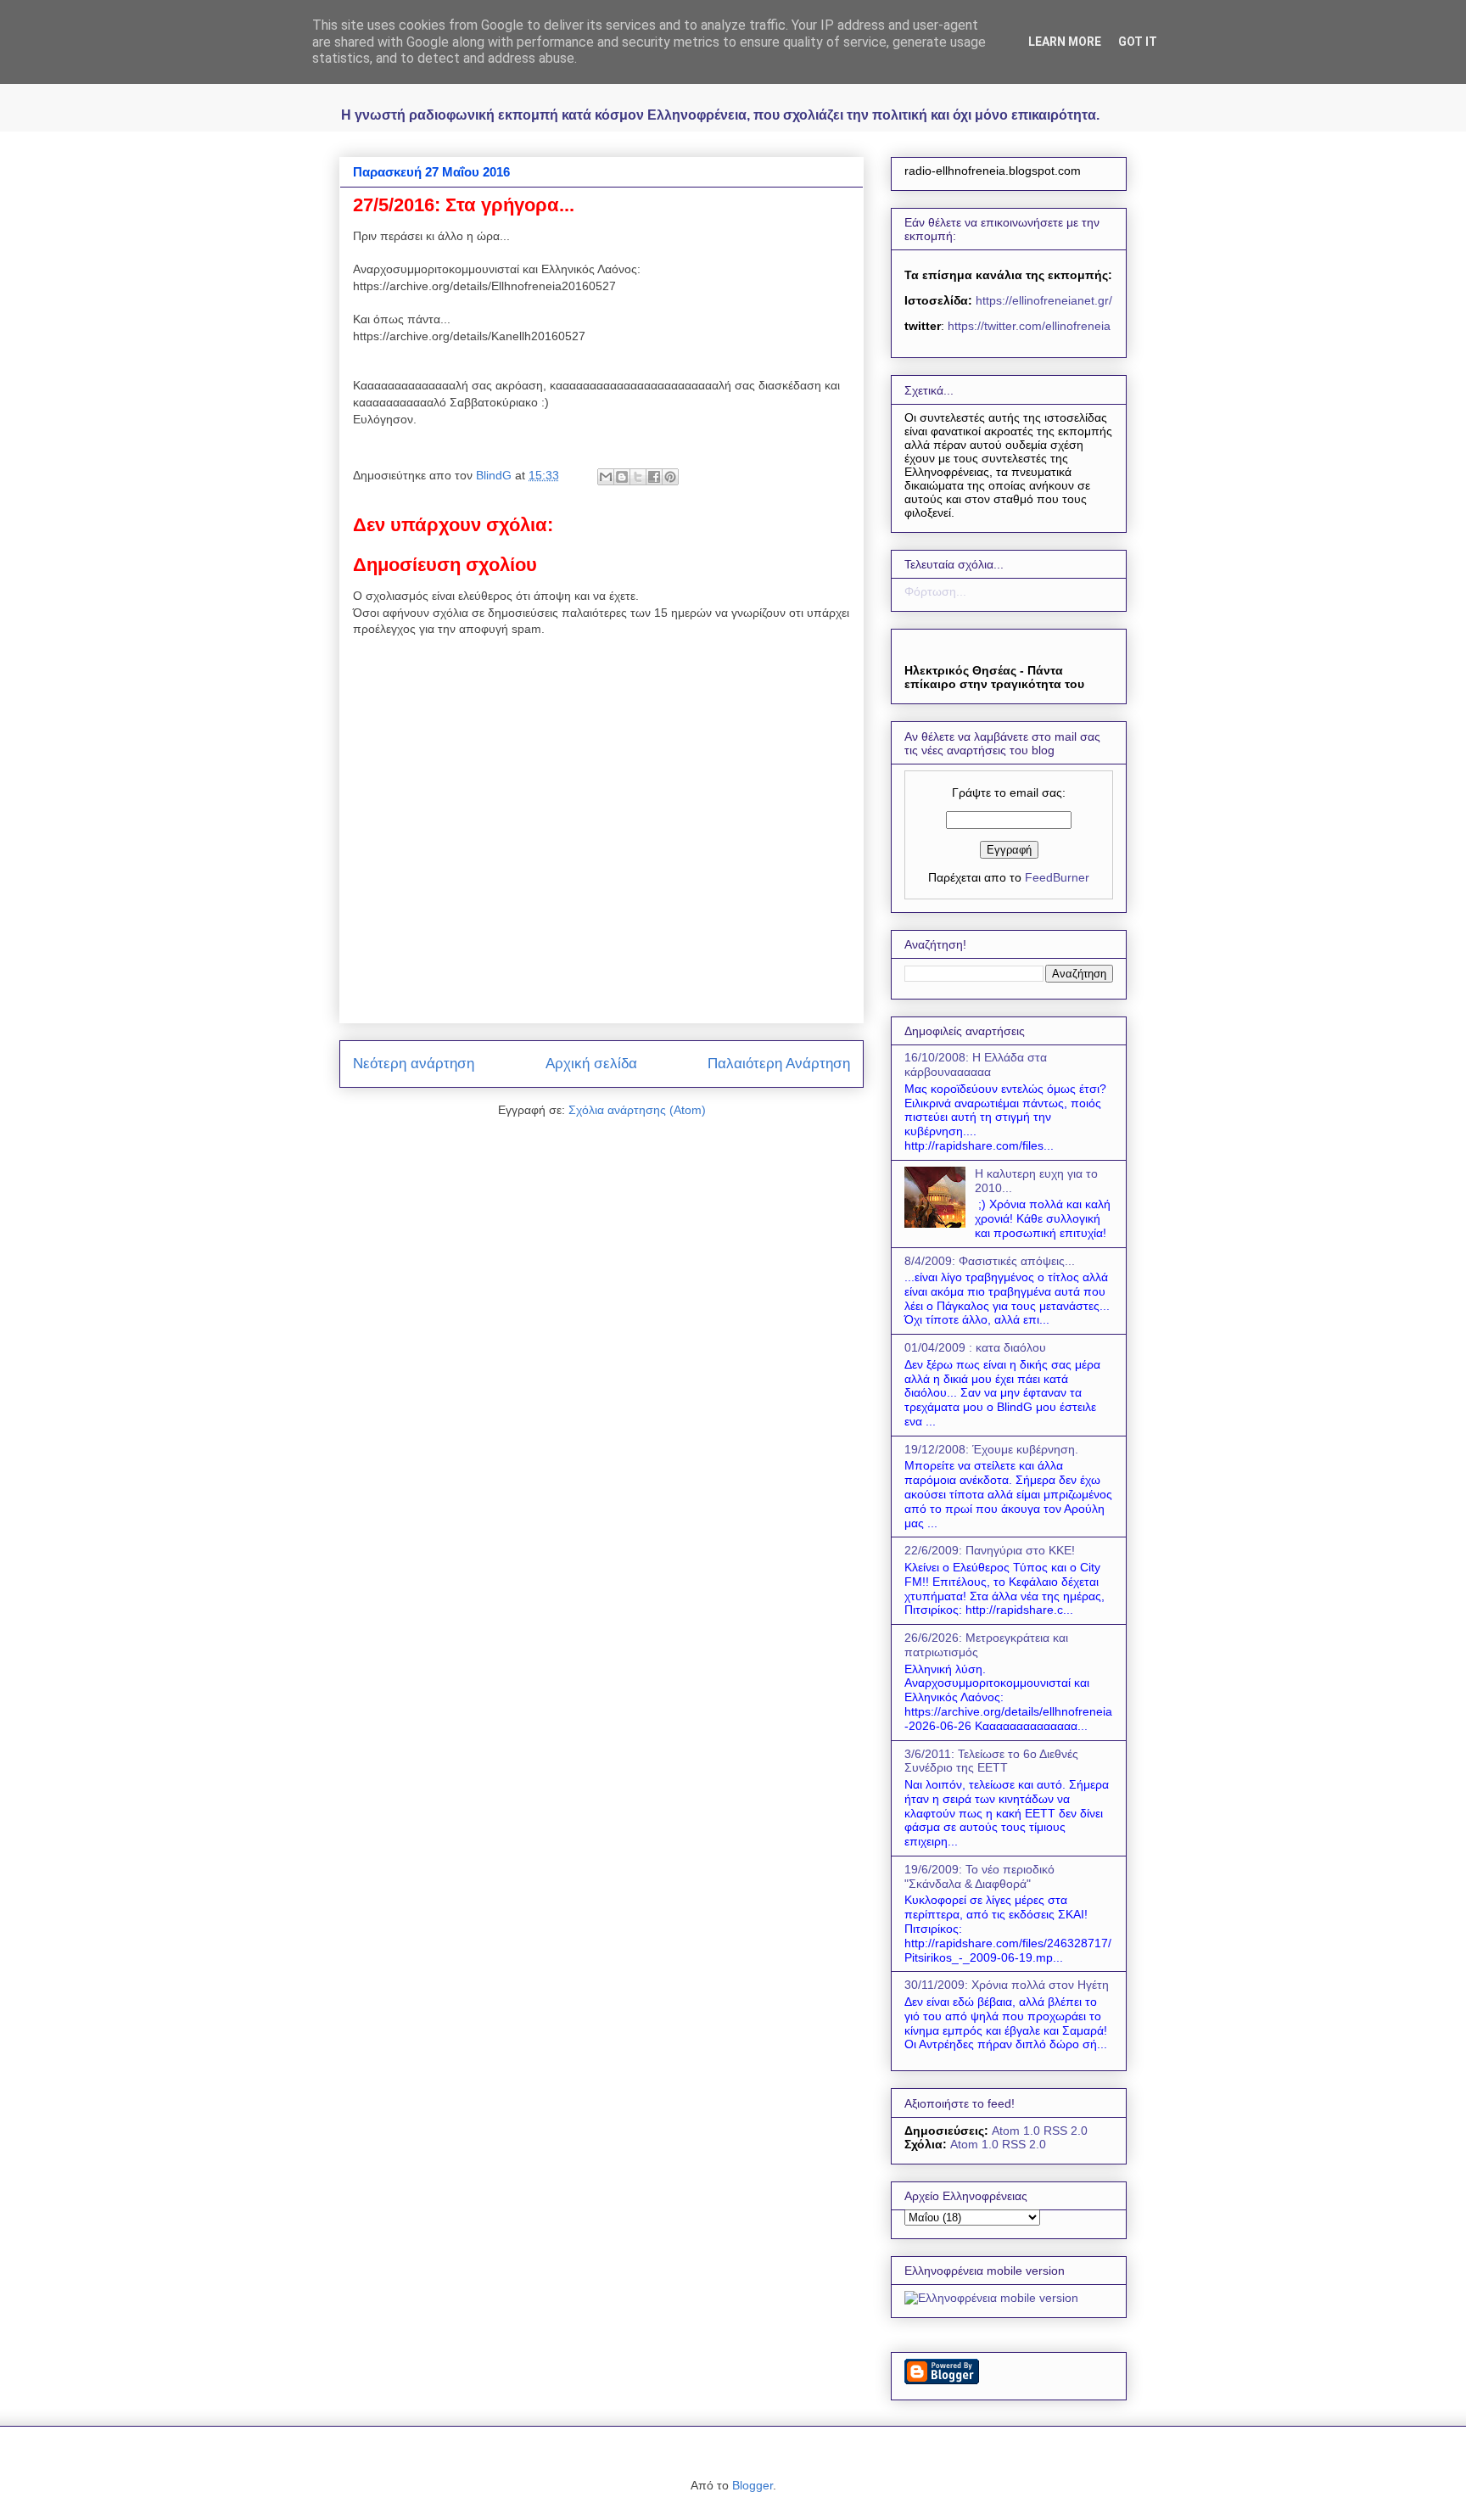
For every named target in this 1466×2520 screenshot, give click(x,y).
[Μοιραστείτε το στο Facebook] (654, 477)
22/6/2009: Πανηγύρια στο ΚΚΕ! (990, 1550)
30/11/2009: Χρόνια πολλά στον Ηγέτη (1007, 1985)
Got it (1138, 42)
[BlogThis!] (622, 477)
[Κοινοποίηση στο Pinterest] (670, 477)
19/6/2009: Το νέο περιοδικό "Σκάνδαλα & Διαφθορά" (979, 1876)
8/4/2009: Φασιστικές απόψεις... (990, 1261)
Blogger (753, 2485)
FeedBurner (1057, 877)
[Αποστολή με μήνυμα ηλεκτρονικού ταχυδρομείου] (606, 477)
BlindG (495, 475)
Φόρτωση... (935, 591)
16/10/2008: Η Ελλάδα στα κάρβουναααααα (976, 1064)
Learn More (1065, 42)
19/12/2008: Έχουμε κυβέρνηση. (991, 1449)
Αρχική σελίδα (591, 1064)
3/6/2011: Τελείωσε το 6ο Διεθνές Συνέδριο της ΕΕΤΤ (991, 1761)
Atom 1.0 (1016, 2131)
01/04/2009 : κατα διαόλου (975, 1347)
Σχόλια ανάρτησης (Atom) (637, 1110)
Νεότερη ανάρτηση (414, 1064)
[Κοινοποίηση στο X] (638, 477)
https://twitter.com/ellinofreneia (1029, 326)
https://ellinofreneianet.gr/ (1042, 300)
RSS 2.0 (1066, 2131)
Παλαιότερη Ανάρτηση (779, 1064)
